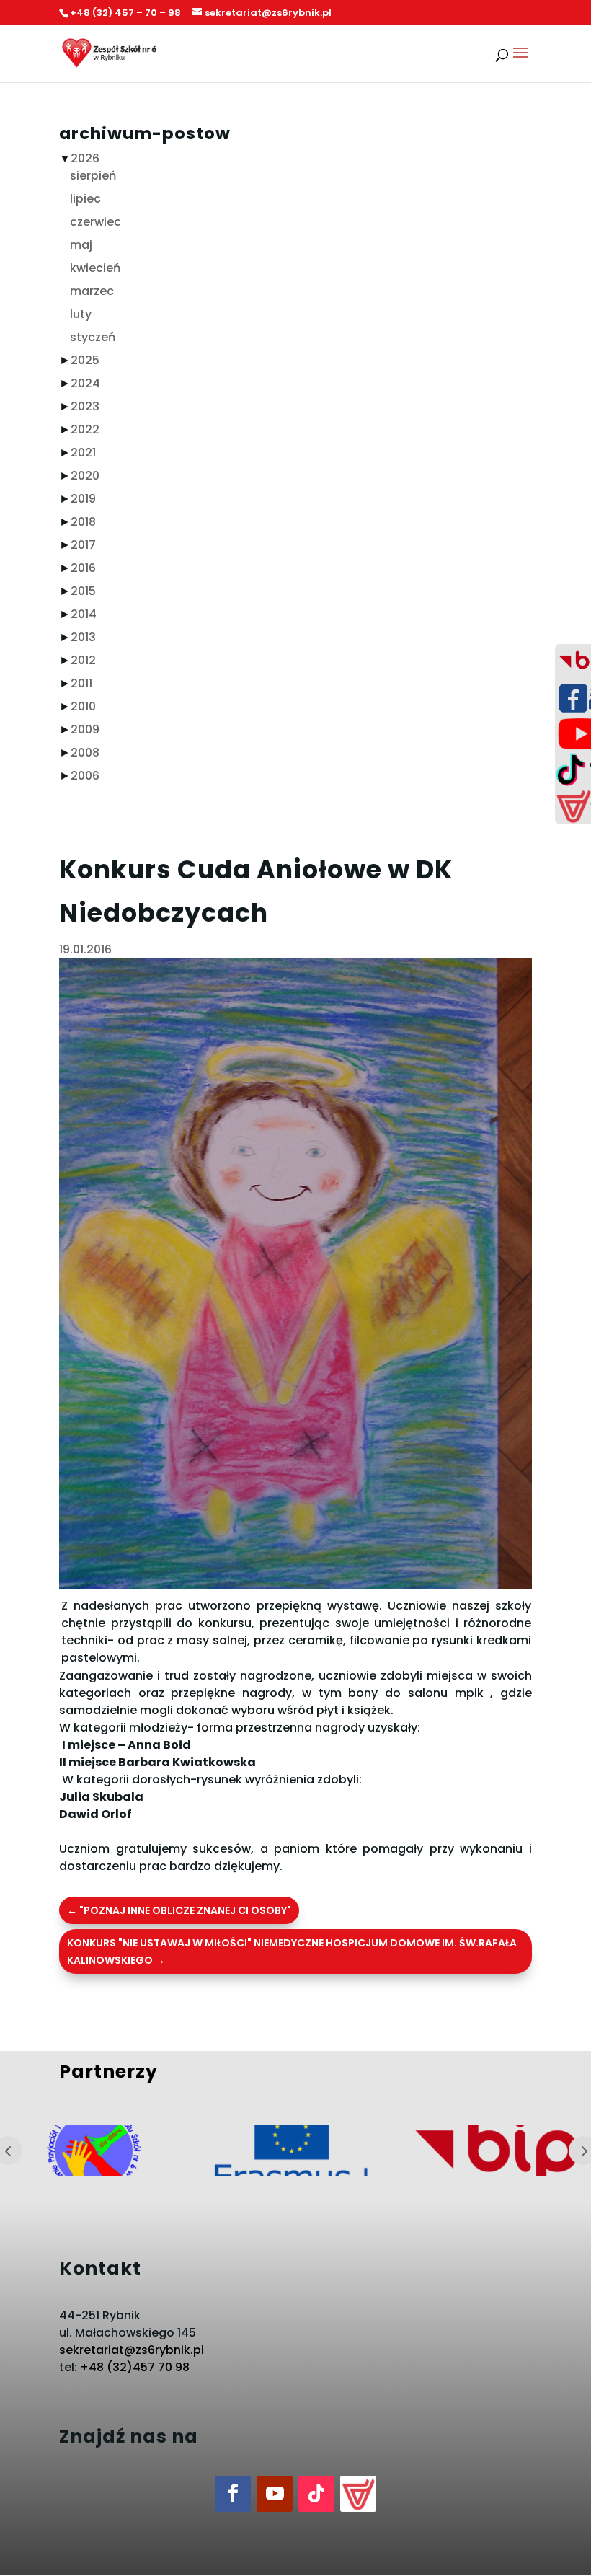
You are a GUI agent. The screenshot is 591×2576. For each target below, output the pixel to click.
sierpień (93, 176)
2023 (85, 406)
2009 (85, 729)
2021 (83, 453)
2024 (85, 383)
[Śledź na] (358, 2494)
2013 (83, 637)
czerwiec (95, 222)
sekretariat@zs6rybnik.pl (132, 2350)
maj (81, 245)
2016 (83, 568)
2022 (85, 429)
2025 (85, 360)
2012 (83, 660)
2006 (85, 776)
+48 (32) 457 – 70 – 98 (125, 13)
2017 (83, 545)
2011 (81, 683)
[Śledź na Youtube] (275, 2494)
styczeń (93, 337)
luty (81, 314)
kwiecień (95, 268)
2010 (83, 706)
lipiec (85, 199)
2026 (85, 158)
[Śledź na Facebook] (233, 2494)
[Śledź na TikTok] (316, 2494)
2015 (83, 591)
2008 (85, 753)
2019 (83, 499)
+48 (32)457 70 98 (135, 2367)
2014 (84, 614)
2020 (85, 476)
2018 (83, 522)
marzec (92, 291)
